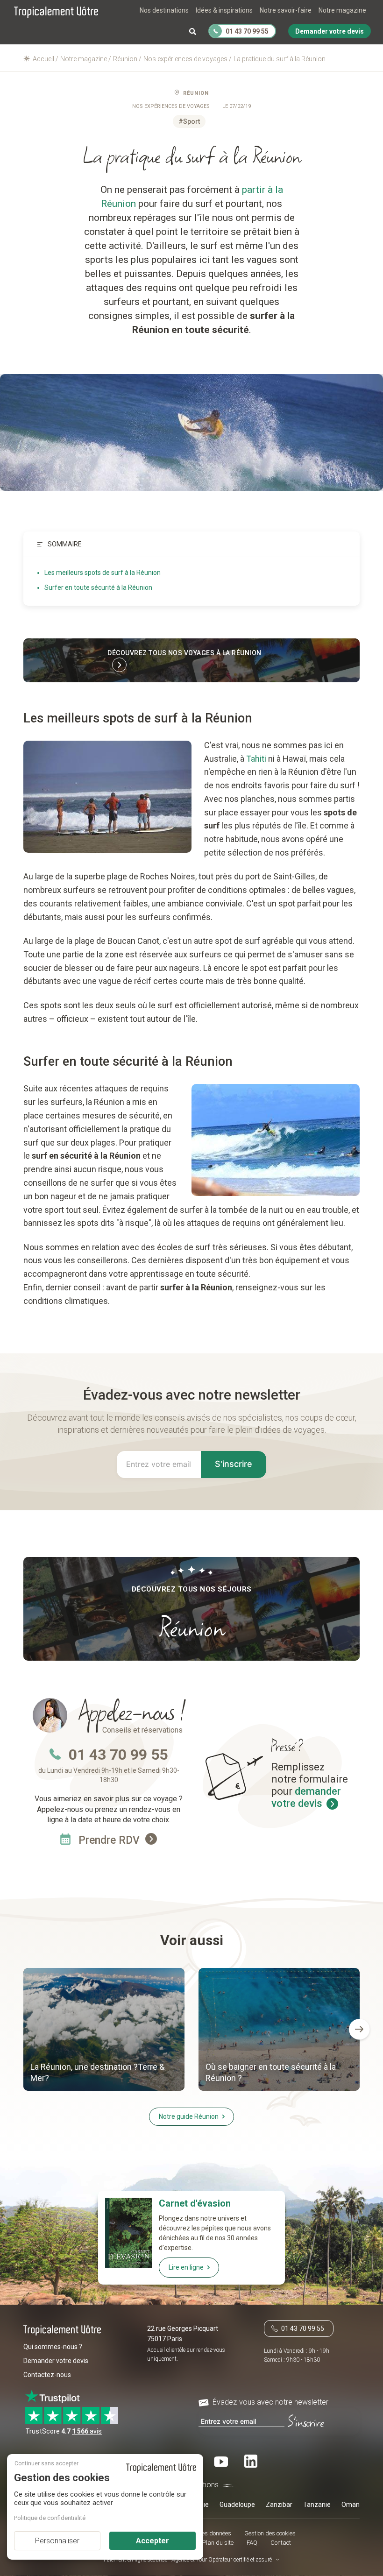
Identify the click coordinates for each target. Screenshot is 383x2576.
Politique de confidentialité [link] (50, 2518)
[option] (104, 2031)
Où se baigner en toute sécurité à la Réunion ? (271, 2072)
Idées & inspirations (224, 10)
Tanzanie (317, 2505)
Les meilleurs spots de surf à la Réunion (103, 573)
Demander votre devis (56, 2361)
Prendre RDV (110, 1840)
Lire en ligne (186, 2267)
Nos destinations (164, 10)
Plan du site (218, 2543)
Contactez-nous (47, 2375)
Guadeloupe (237, 2505)
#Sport (189, 121)
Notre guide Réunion (189, 2116)
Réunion (196, 93)
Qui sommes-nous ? (53, 2347)
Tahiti (256, 759)
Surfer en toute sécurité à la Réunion (98, 587)
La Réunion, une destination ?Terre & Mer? (97, 2072)
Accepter (152, 2541)
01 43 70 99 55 (118, 1755)
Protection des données (201, 2533)
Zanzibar (279, 2505)
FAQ (252, 2543)
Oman (351, 2505)
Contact (281, 2543)
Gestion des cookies (270, 2533)
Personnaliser (57, 2541)
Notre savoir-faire (286, 10)
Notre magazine (342, 10)
